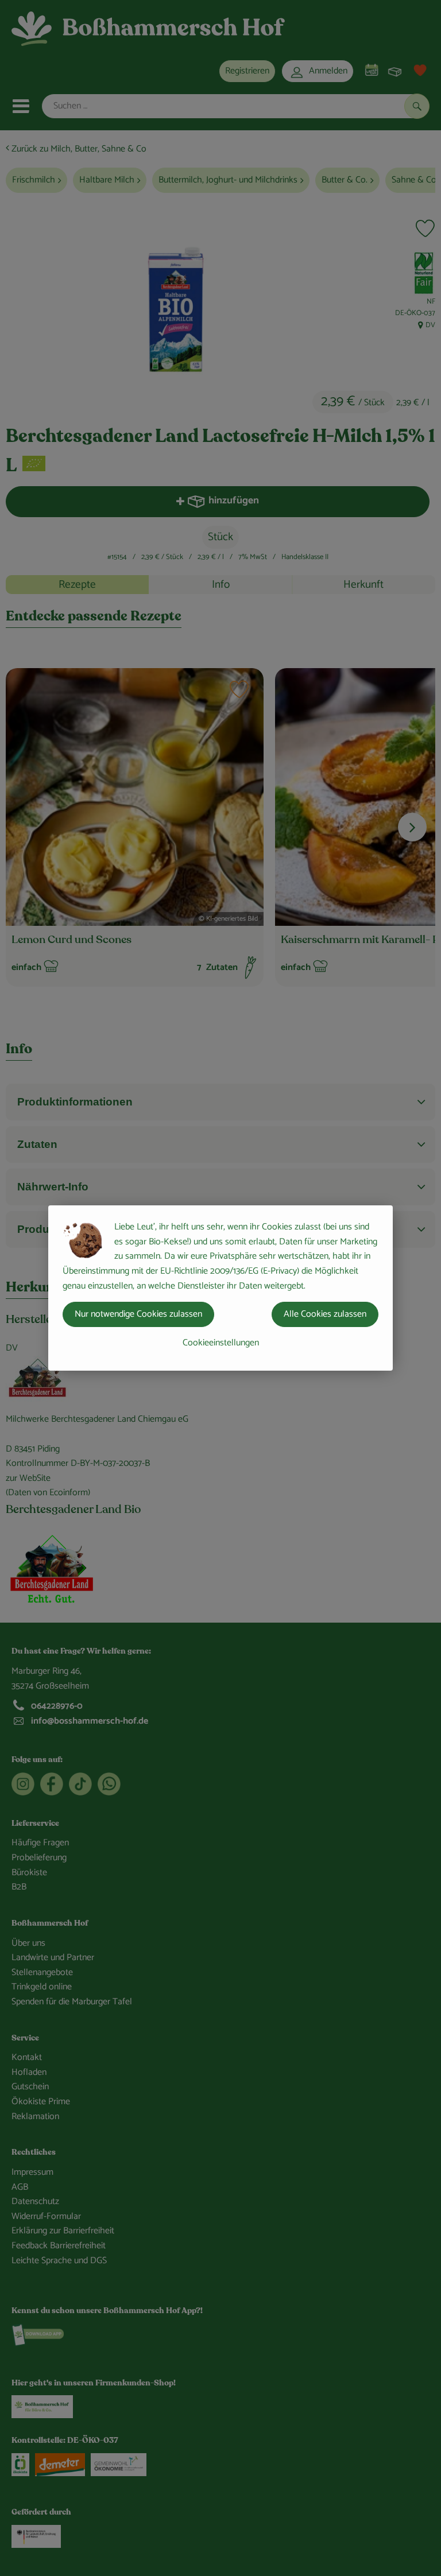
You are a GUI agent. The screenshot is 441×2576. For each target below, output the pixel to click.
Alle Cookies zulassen (325, 1314)
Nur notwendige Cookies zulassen (138, 1314)
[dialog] (220, 1288)
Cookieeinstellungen (221, 1343)
